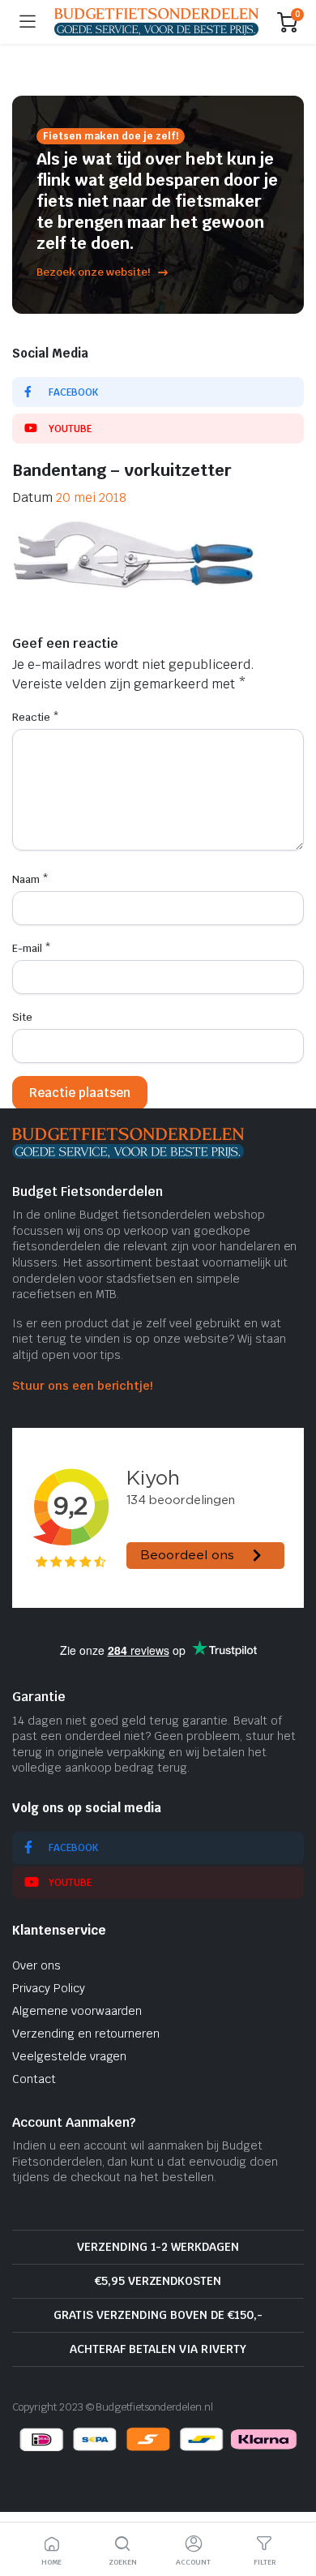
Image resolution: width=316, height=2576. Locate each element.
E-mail (32, 948)
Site (22, 1017)
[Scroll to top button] (290, 2503)
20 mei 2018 (91, 497)
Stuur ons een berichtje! (82, 1386)
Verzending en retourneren (86, 2034)
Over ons (36, 1965)
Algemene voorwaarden (77, 2011)
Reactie (36, 717)
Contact (34, 2079)
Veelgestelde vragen (69, 2056)
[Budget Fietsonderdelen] (156, 21)
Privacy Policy (49, 1988)
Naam (30, 879)
